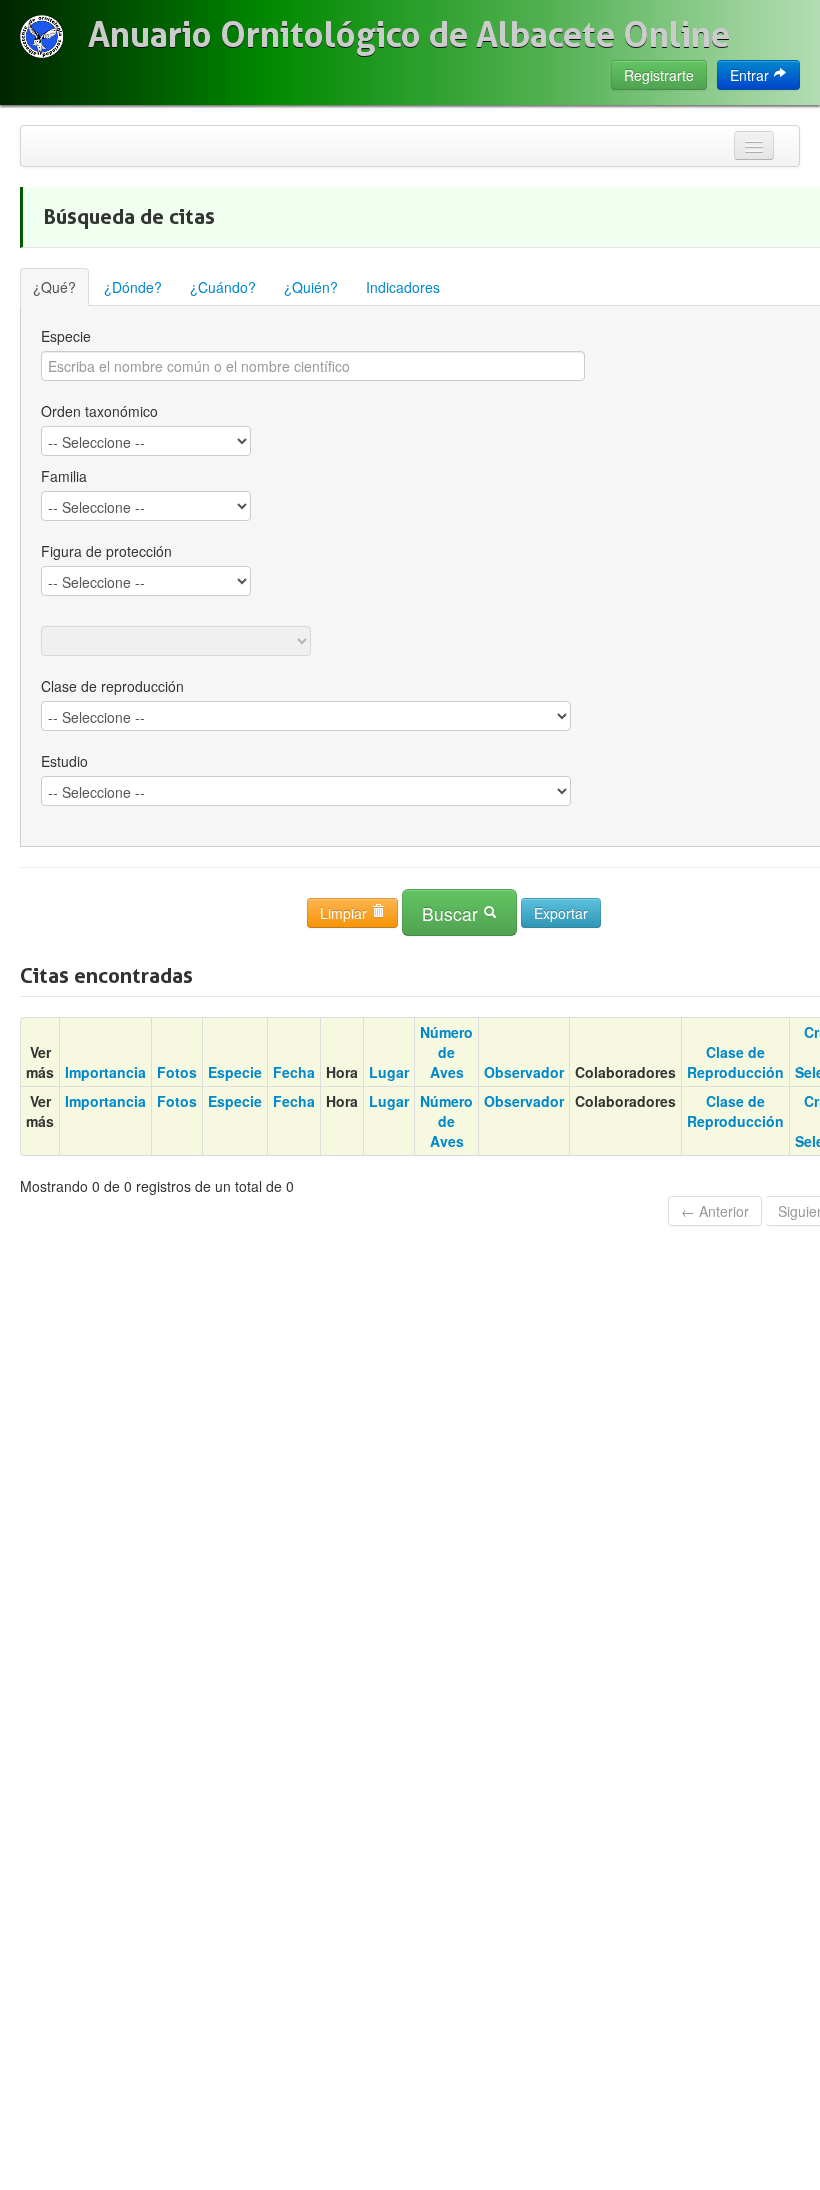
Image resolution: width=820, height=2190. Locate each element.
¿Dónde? (133, 287)
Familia (64, 476)
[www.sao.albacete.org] (41, 36)
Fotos (177, 1072)
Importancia (105, 1072)
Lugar (389, 1072)
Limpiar (345, 913)
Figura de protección (106, 551)
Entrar (751, 75)
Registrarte (659, 75)
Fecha (294, 1072)
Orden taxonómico (99, 411)
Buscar (452, 913)
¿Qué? (54, 287)
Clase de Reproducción (735, 1062)
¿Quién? (311, 287)
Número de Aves (446, 1052)
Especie (235, 1072)
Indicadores (403, 287)
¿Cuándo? (223, 287)
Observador (524, 1072)
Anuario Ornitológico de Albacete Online (409, 35)
